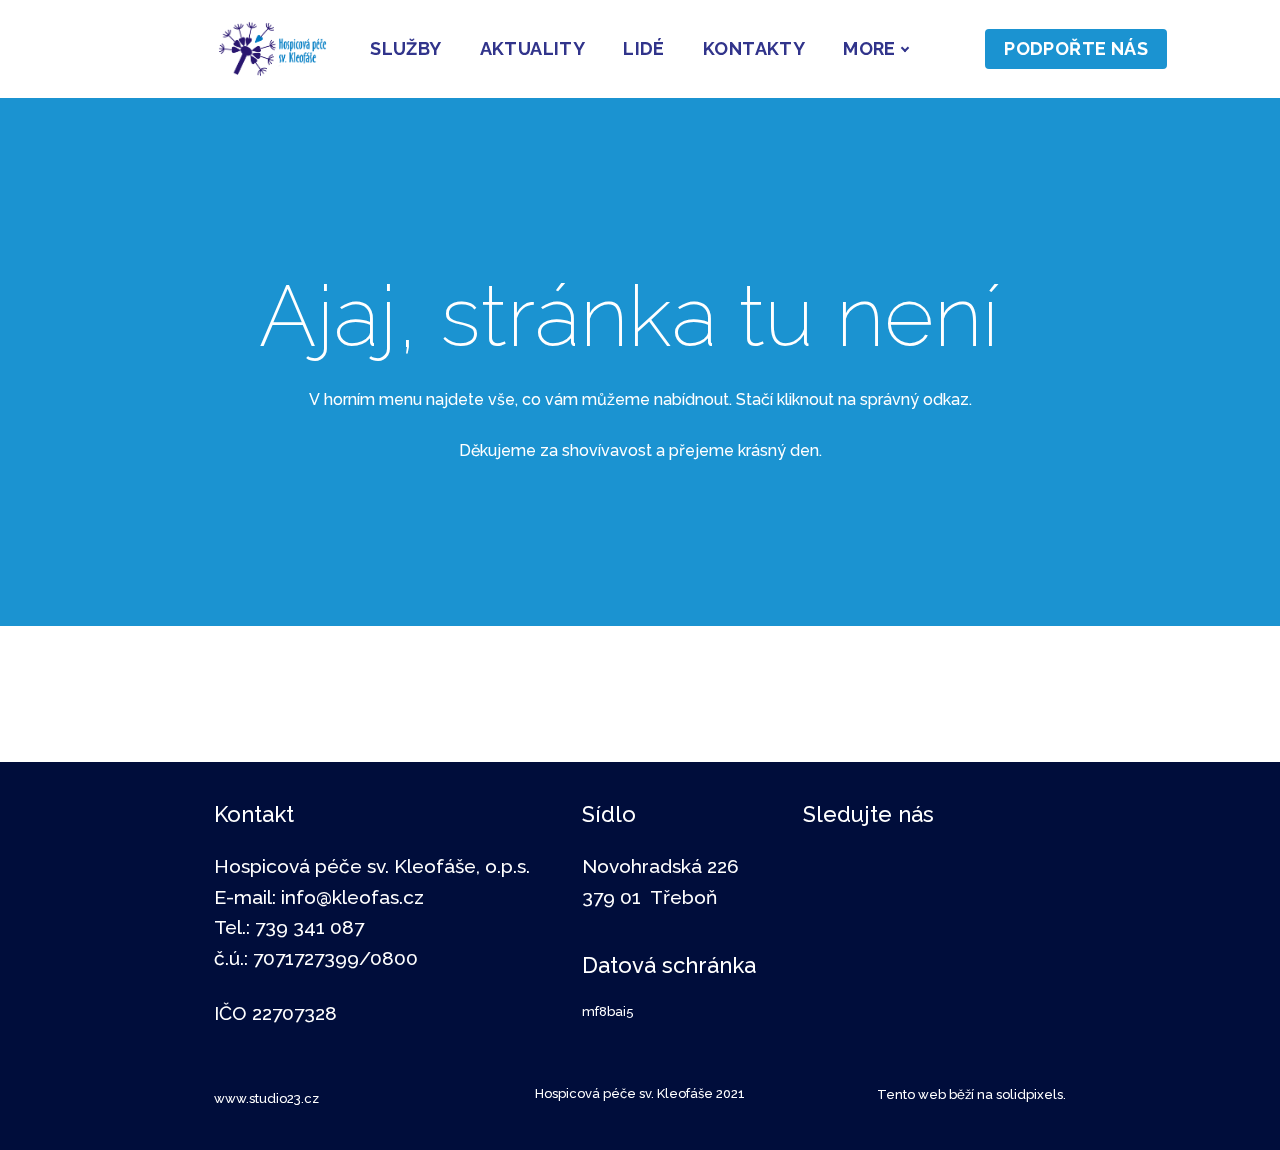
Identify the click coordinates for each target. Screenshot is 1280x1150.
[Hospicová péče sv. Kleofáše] (272, 49)
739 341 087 (309, 927)
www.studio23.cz (266, 1098)
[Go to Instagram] (968, 872)
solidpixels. (1031, 1094)
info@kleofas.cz (352, 897)
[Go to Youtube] (1034, 872)
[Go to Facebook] (836, 872)
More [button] (869, 48)
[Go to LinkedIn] (902, 872)
